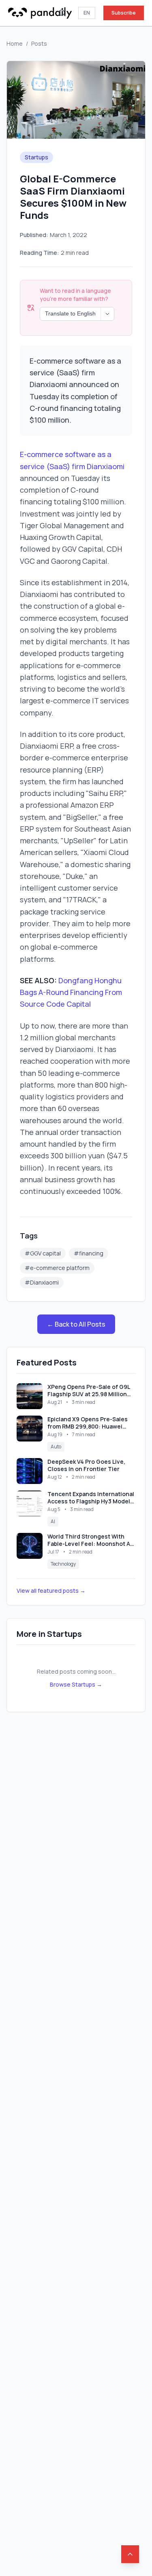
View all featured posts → (51, 1591)
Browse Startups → (76, 1684)
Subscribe (124, 13)
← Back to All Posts (76, 1324)
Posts (39, 43)
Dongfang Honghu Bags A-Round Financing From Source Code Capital (71, 992)
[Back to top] (130, 2554)
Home (15, 43)
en (87, 13)
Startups (36, 157)
